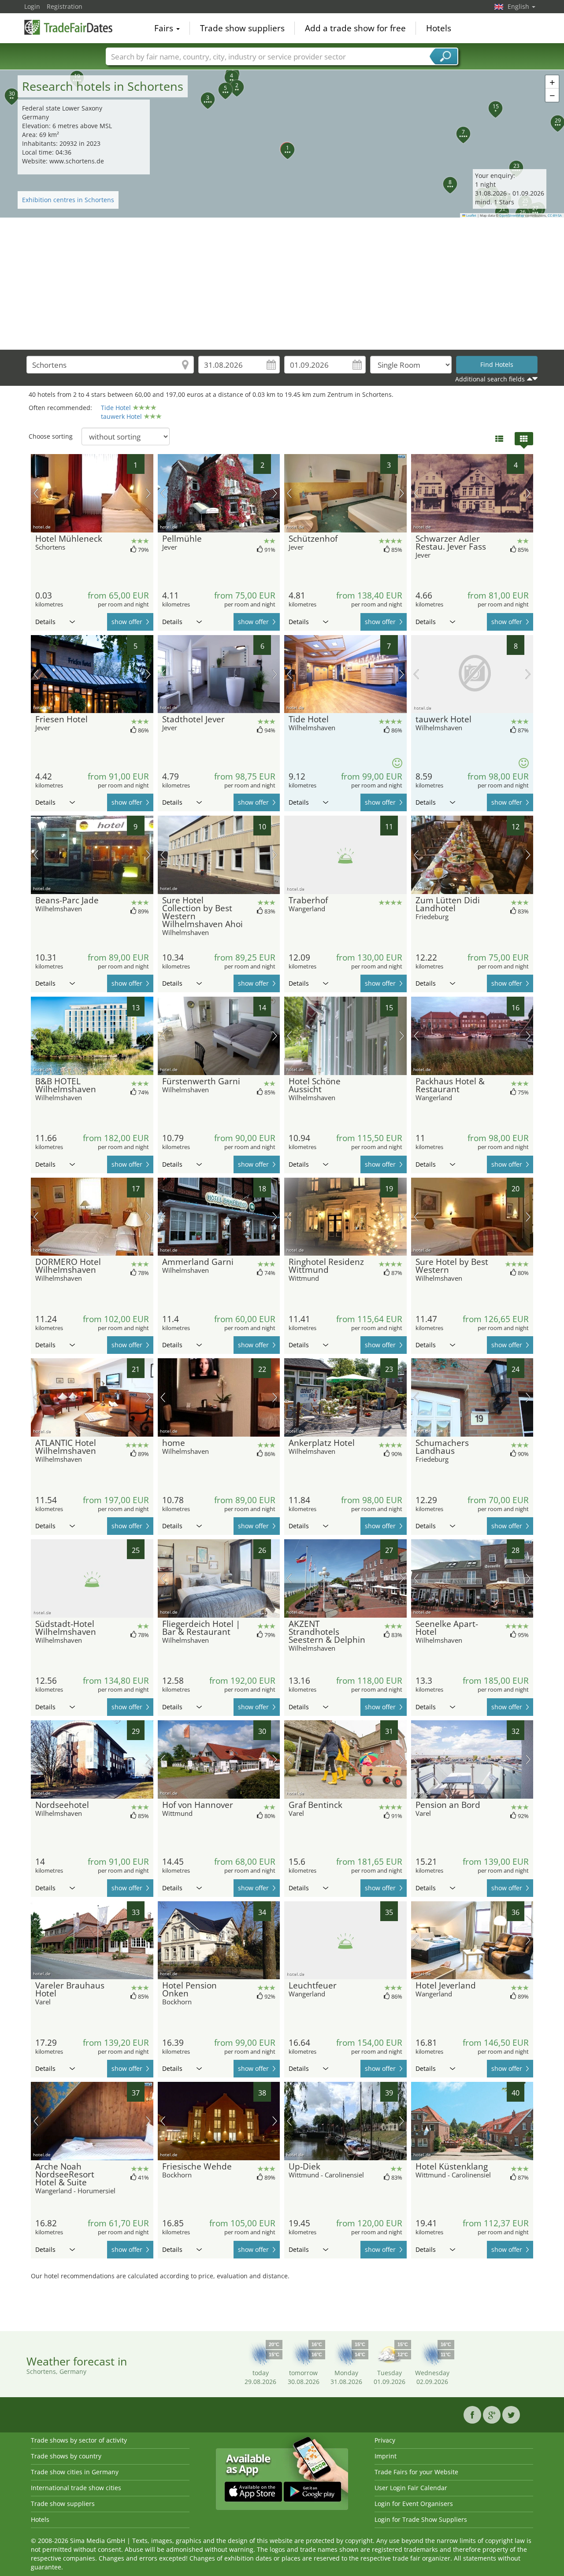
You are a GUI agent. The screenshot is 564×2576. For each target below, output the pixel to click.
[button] (282, 144)
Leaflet (471, 215)
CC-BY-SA (555, 215)
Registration (65, 6)
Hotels (439, 28)
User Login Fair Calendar (411, 2488)
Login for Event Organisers (414, 2504)
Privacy (385, 2440)
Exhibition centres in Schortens (68, 200)
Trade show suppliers (242, 28)
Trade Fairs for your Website (416, 2472)
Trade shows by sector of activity (79, 2440)
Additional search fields (490, 379)
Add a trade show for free (355, 28)
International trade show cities (76, 2488)
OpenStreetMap (512, 215)
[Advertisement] (282, 284)
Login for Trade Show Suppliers (421, 2519)
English (519, 6)
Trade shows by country (66, 2456)
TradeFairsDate (68, 27)
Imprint (386, 2456)
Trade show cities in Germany (75, 2472)
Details (45, 622)
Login (32, 6)
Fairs (165, 28)
